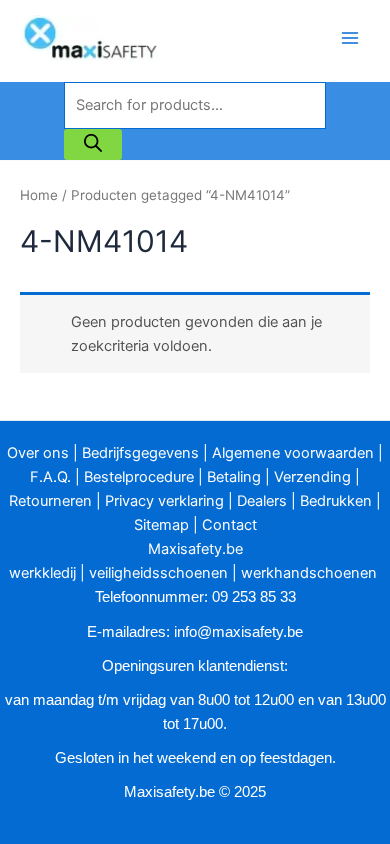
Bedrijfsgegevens (140, 453)
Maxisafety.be (195, 549)
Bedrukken (336, 501)
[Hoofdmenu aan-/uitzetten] (350, 38)
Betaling (234, 477)
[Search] (93, 144)
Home (39, 195)
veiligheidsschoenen (158, 573)
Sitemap (161, 525)
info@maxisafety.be (238, 632)
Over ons (38, 453)
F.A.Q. (50, 477)
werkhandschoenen (309, 573)
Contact (229, 525)
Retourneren (50, 501)
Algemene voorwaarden (293, 453)
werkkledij (42, 573)
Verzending (312, 477)
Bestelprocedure (139, 477)
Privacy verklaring (164, 501)
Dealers (262, 501)
